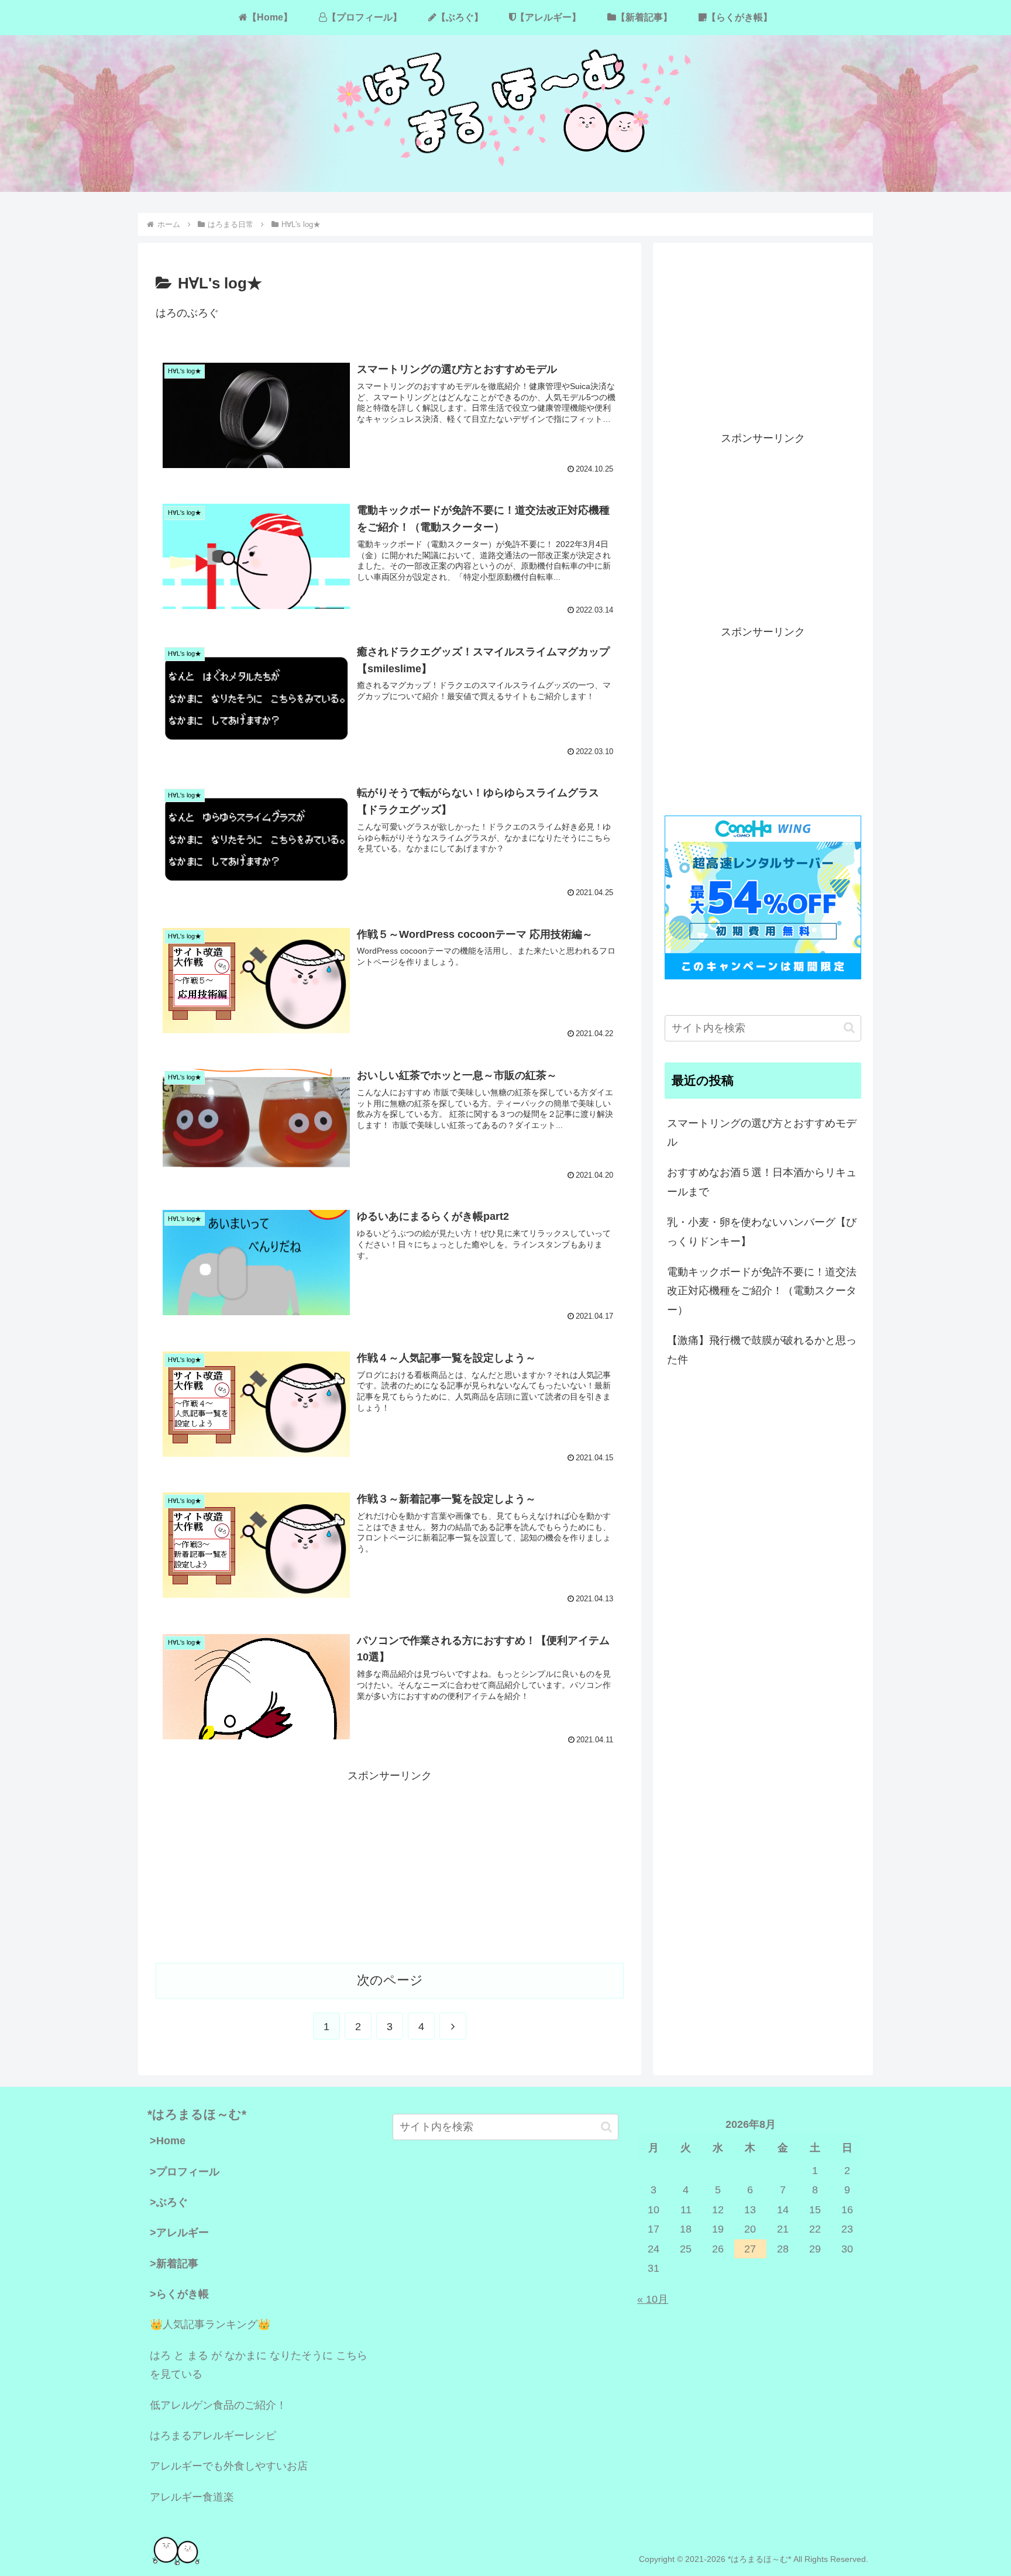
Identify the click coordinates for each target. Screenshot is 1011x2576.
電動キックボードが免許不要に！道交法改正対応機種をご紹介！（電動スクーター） (762, 1291)
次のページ (390, 1980)
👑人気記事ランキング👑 (210, 2324)
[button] (849, 1028)
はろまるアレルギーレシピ (213, 2436)
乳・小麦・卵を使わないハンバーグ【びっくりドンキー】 (762, 1232)
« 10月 (653, 2299)
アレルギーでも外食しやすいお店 (229, 2466)
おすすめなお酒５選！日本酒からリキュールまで (762, 1182)
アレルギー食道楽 (192, 2497)
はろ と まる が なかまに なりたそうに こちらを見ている (259, 2365)
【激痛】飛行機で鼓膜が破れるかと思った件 (762, 1350)
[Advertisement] (390, 1867)
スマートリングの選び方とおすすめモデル (762, 1133)
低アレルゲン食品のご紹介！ (218, 2405)
